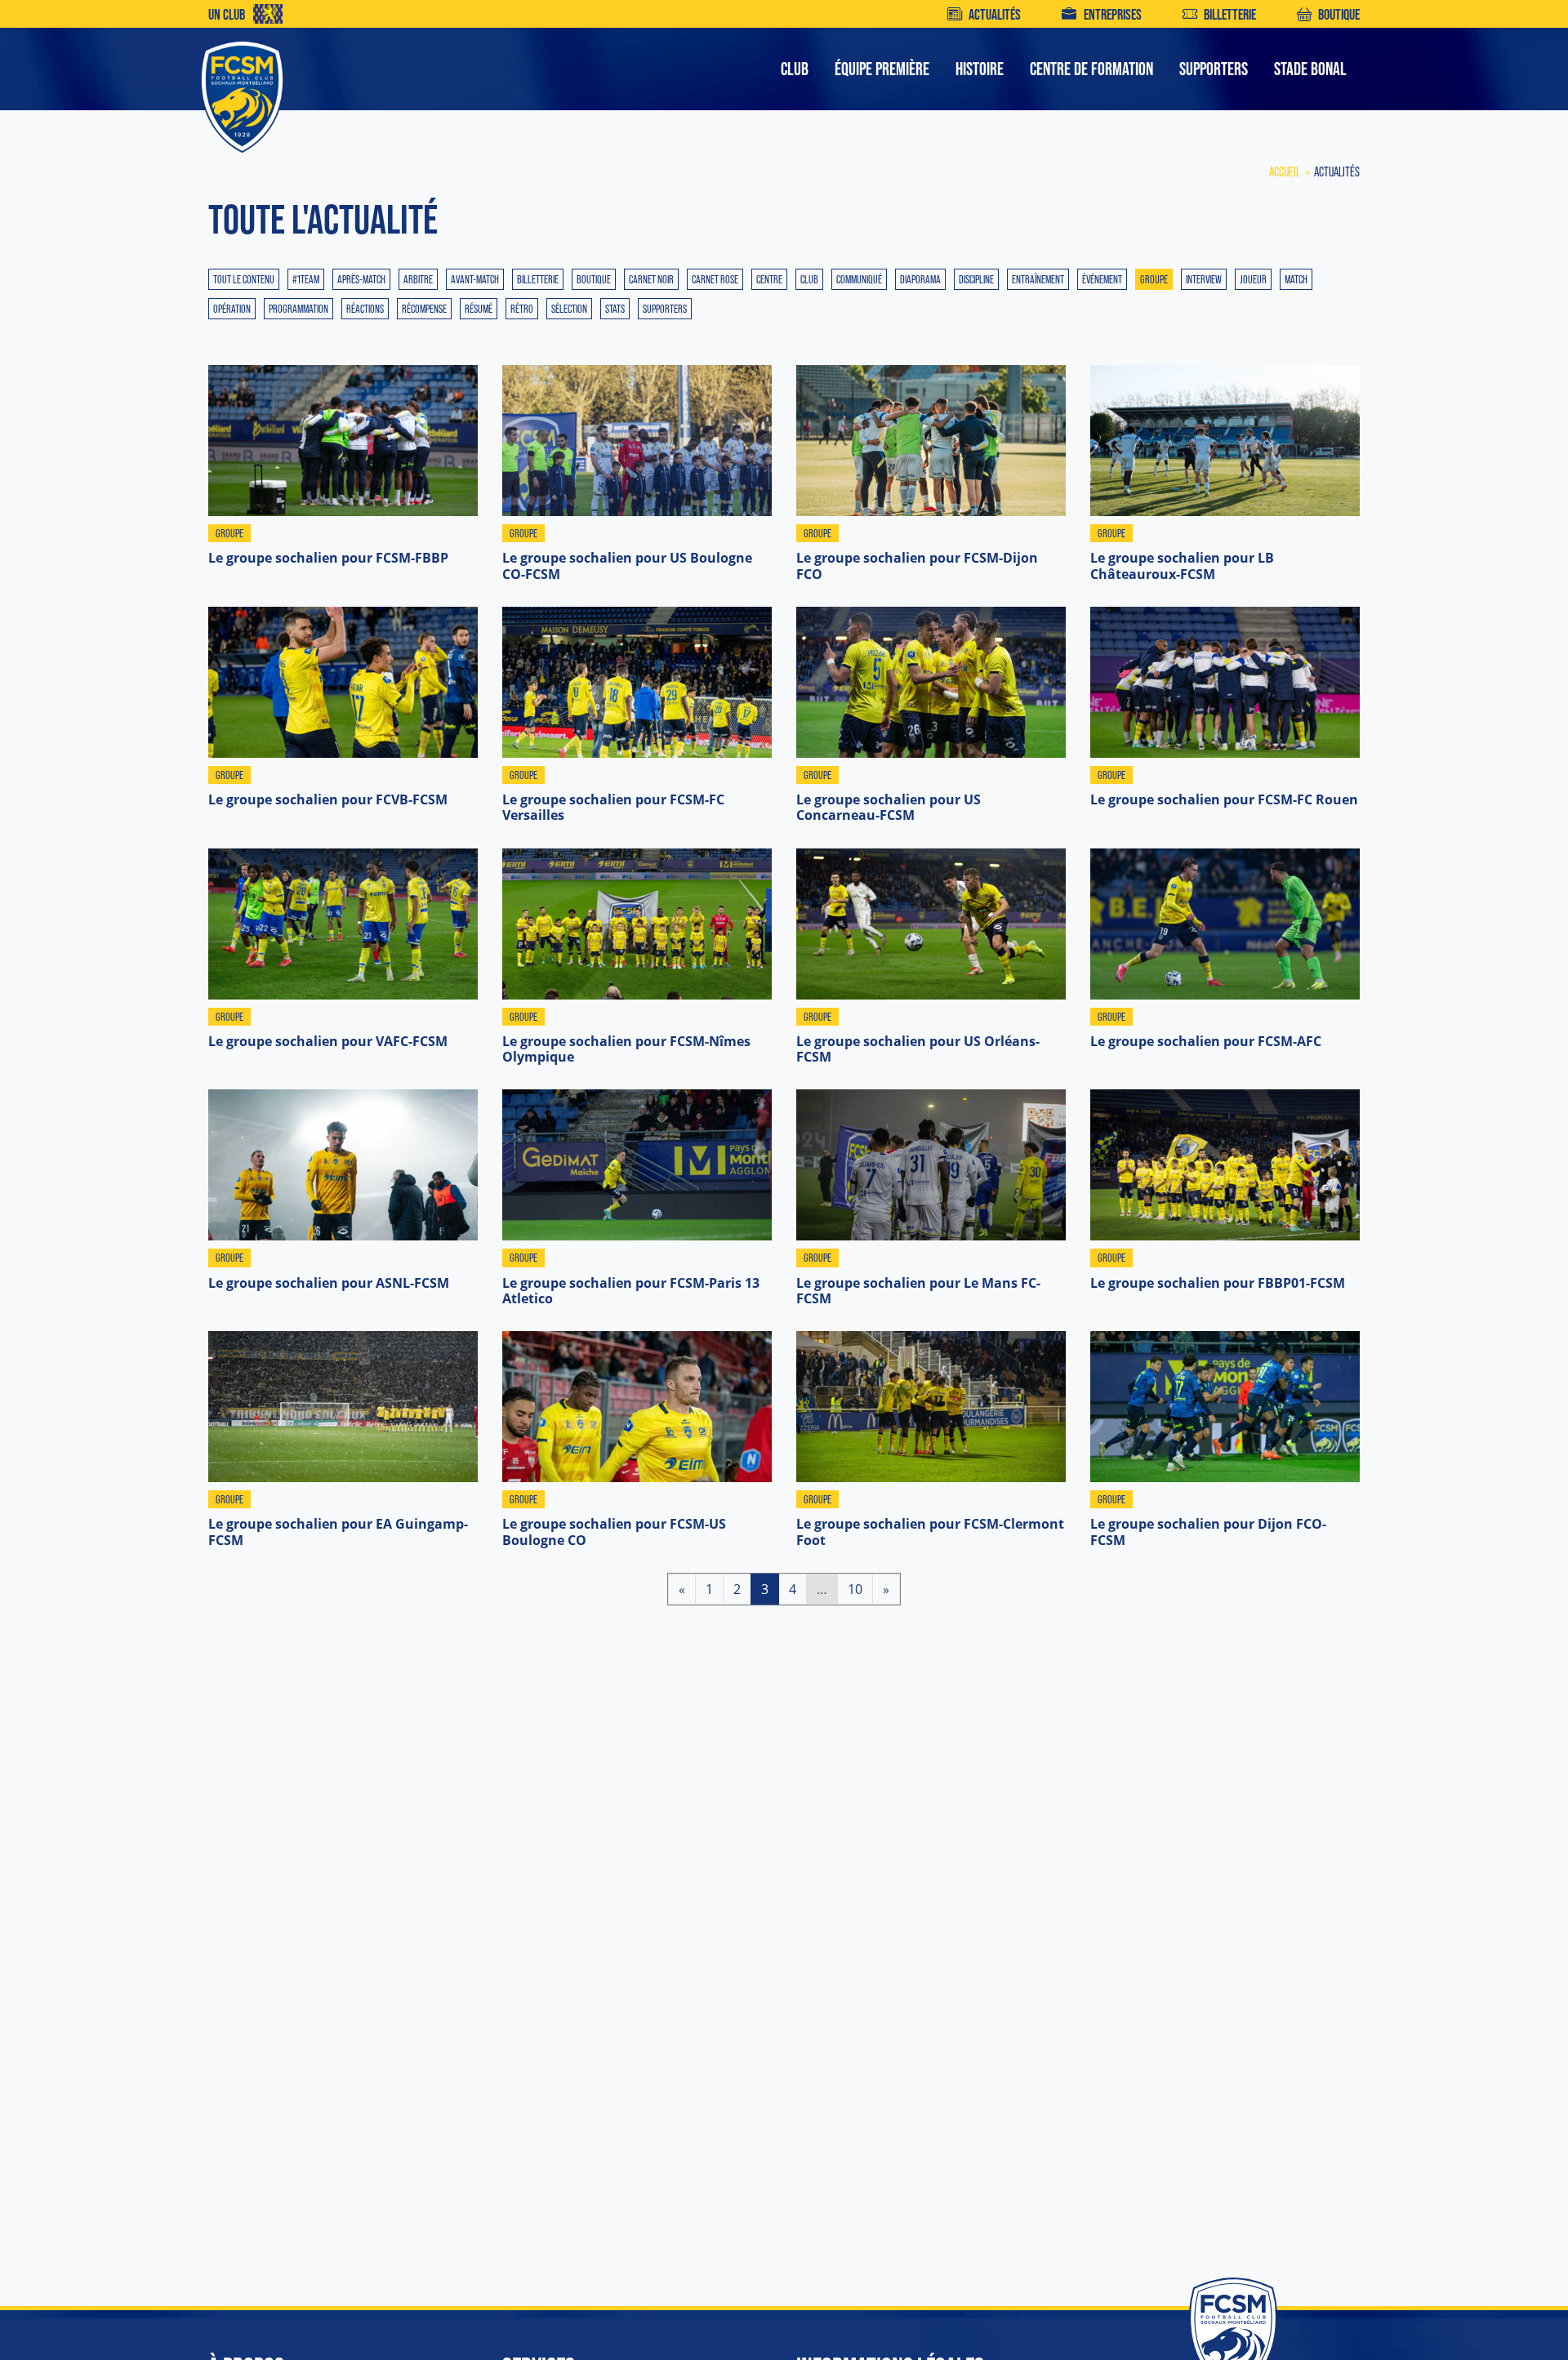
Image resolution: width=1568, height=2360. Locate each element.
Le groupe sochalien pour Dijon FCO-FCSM (1208, 1532)
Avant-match (475, 279)
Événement (1102, 279)
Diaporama (920, 279)
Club (809, 279)
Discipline (976, 279)
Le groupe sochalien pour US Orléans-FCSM (918, 1049)
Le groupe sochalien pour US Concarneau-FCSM (889, 807)
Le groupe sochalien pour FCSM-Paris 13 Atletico (631, 1291)
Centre (769, 279)
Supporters (665, 309)
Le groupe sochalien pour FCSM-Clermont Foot (930, 1532)
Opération (232, 309)
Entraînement (1038, 279)
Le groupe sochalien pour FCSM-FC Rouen (1224, 799)
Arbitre (418, 279)
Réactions (365, 309)
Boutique (594, 279)
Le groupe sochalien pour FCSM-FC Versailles (613, 807)
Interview (1204, 279)
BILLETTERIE (1230, 14)
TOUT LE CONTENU (244, 279)
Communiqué (859, 279)
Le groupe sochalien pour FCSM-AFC (1206, 1041)
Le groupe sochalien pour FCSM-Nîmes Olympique (626, 1049)
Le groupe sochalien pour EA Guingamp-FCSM (338, 1532)
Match (1296, 279)
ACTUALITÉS (995, 14)
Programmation (298, 309)
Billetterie (538, 279)
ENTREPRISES (1112, 14)
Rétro (522, 309)
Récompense (424, 309)
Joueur (1253, 279)
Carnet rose (715, 279)
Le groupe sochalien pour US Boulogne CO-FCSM (627, 566)
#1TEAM (306, 279)
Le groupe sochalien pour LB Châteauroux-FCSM (1182, 566)
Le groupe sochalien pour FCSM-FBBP (328, 558)
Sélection (569, 309)
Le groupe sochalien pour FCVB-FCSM (328, 799)
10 (855, 1589)
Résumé (479, 309)
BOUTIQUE (1339, 14)
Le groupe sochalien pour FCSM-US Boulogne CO (614, 1532)
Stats (615, 309)
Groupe (1154, 279)
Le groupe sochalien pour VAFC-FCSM (328, 1041)
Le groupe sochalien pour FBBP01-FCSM (1218, 1283)
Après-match (361, 279)
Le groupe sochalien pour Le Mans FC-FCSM (918, 1291)
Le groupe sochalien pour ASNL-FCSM (329, 1283)
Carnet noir (651, 279)
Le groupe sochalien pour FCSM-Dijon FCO (917, 566)
